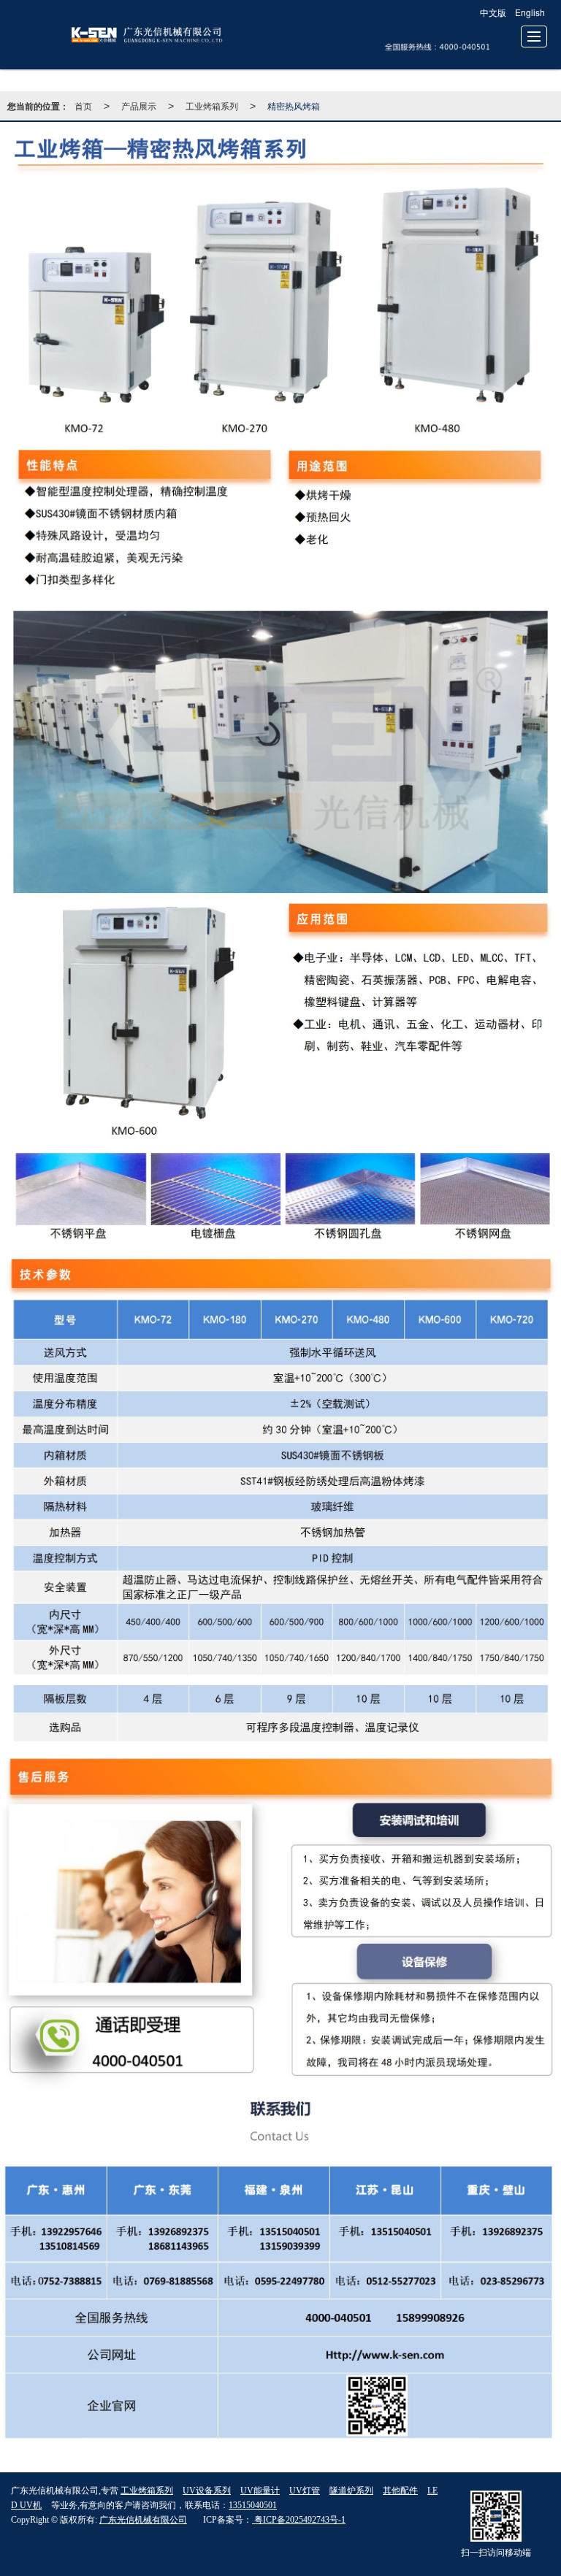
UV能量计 (260, 2491)
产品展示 (139, 106)
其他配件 (400, 2491)
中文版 (493, 12)
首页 (83, 106)
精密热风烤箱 (294, 106)
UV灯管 (305, 2491)
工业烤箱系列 (212, 106)
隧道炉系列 (351, 2491)
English (530, 12)
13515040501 (253, 2505)
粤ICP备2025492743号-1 (299, 2520)
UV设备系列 (207, 2491)
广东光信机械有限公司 (143, 2520)
